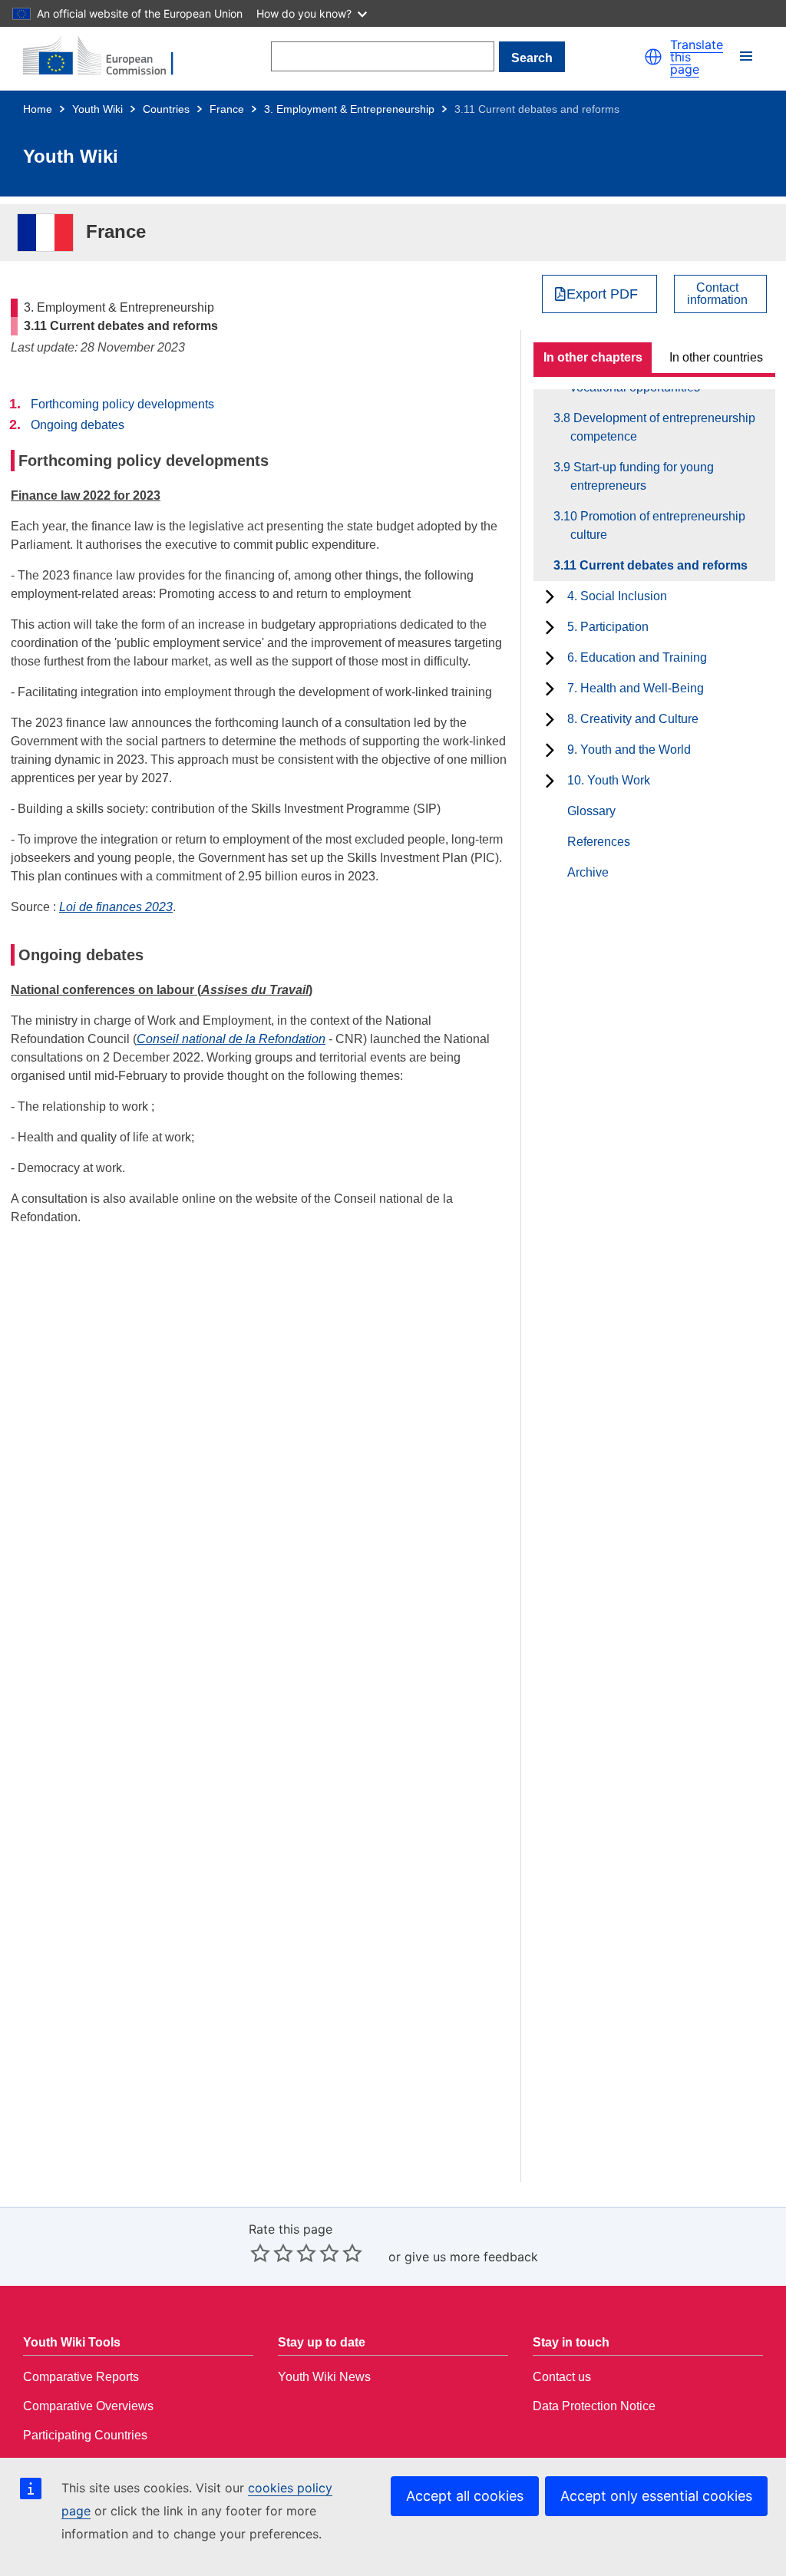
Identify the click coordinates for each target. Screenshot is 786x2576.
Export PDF (602, 294)
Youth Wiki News (324, 2377)
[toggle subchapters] (550, 596)
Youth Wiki (97, 109)
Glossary (591, 811)
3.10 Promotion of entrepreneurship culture (658, 525)
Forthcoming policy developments (122, 404)
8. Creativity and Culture (633, 719)
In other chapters (593, 357)
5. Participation (608, 627)
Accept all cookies (465, 2496)
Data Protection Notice (594, 2406)
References (599, 842)
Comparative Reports (81, 2377)
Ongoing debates (78, 425)
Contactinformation (717, 294)
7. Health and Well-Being (636, 688)
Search (532, 58)
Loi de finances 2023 (116, 907)
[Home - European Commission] (107, 57)
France (227, 109)
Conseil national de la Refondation (231, 1039)
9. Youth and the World (629, 750)
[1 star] (260, 2253)
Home (38, 109)
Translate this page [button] (697, 57)
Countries (166, 109)
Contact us (562, 2377)
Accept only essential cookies (656, 2496)
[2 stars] (272, 2253)
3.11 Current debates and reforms (659, 565)
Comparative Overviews (88, 2406)
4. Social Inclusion (617, 596)
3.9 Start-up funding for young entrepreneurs (642, 476)
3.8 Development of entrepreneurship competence (663, 427)
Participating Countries (85, 2435)
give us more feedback (471, 2257)
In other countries (716, 357)
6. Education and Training (637, 657)
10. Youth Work (609, 780)
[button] (653, 57)
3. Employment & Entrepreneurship (349, 109)
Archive (588, 872)
